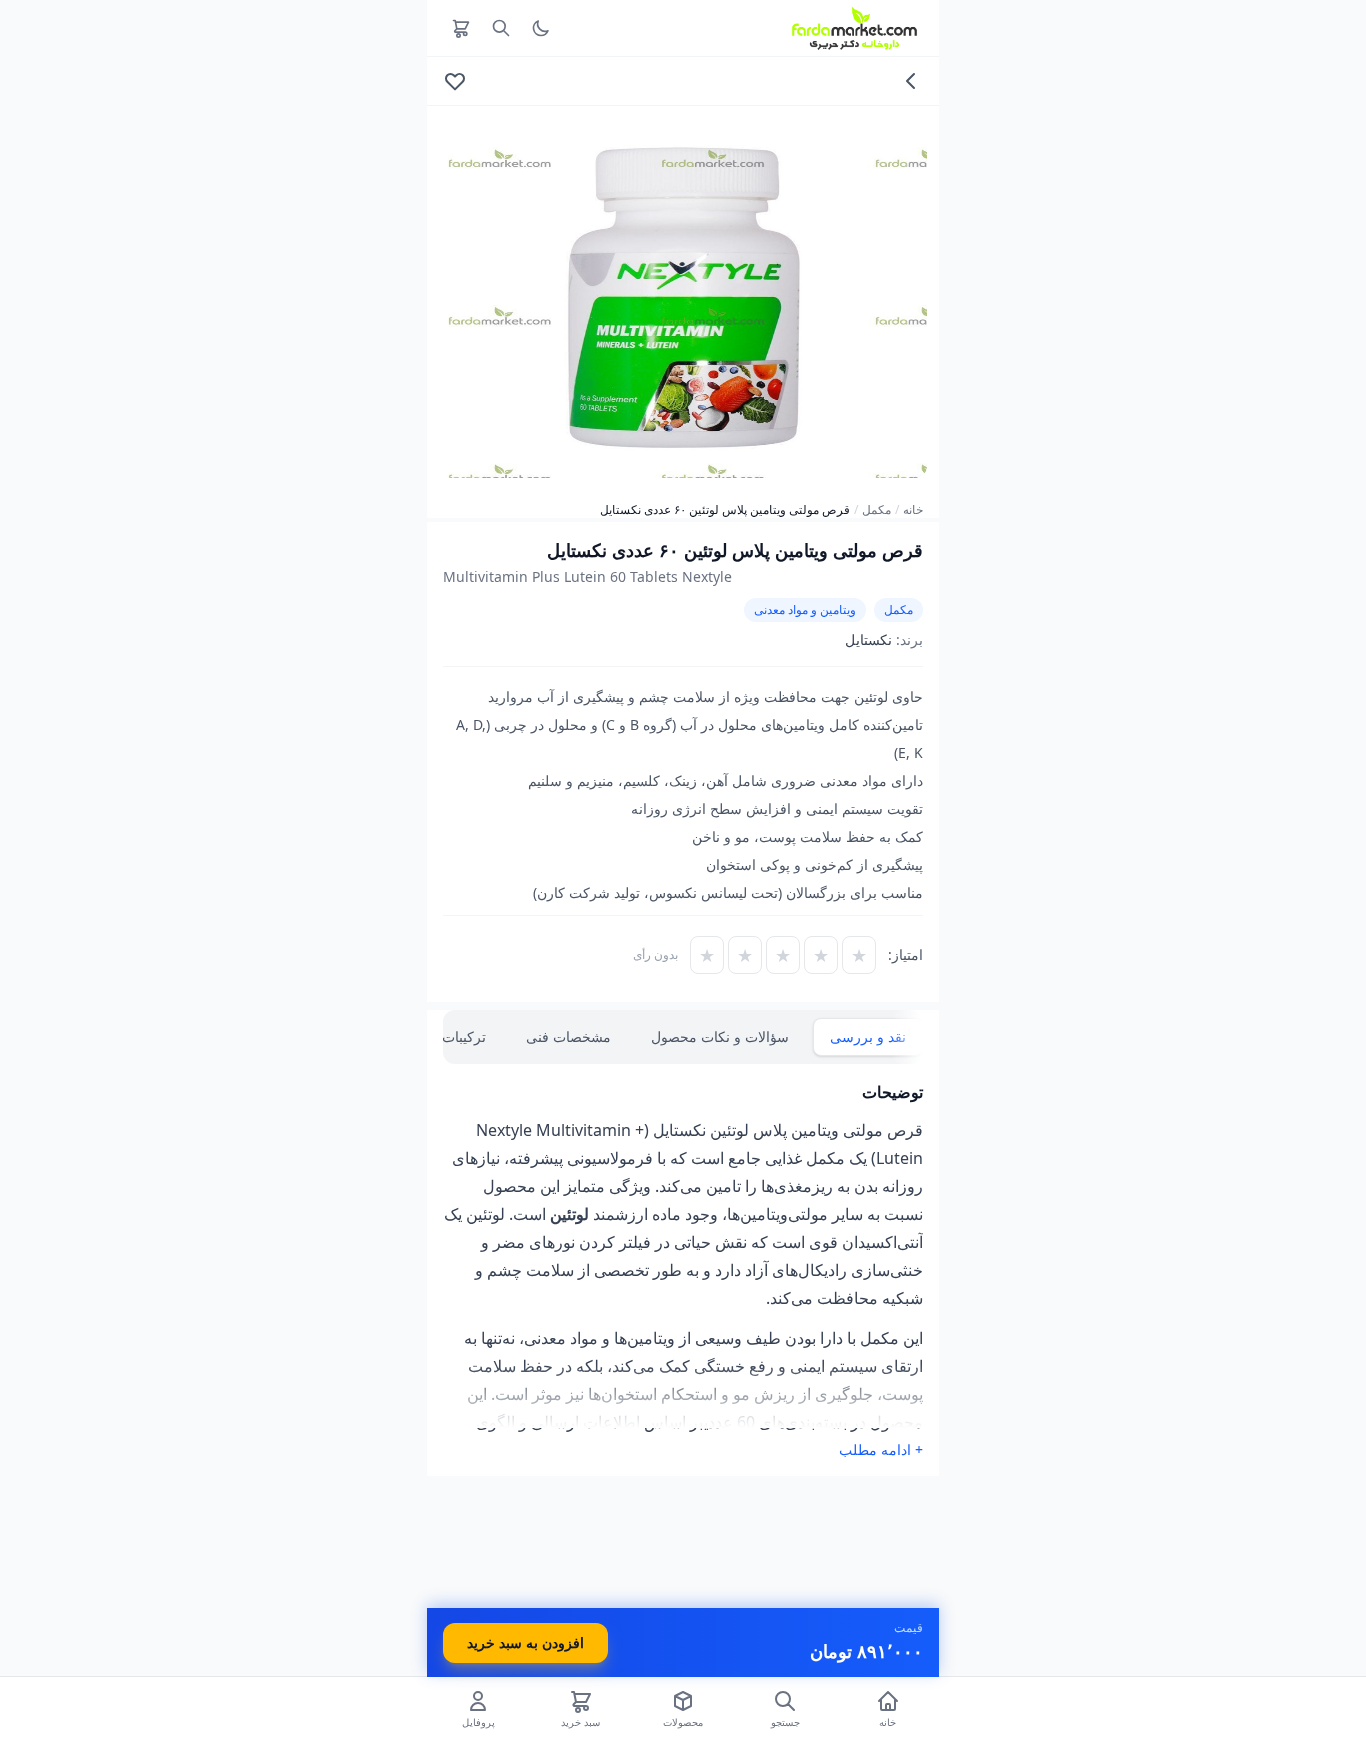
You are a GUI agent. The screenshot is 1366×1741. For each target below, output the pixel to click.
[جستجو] (501, 28)
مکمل (876, 510)
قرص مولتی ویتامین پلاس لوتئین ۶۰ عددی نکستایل (725, 510)
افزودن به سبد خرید (525, 1642)
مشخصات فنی (568, 1036)
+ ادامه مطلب (881, 1449)
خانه (913, 510)
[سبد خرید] (461, 28)
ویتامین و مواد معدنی (805, 609)
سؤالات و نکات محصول (720, 1036)
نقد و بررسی (868, 1036)
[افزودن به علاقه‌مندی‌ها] (455, 81)
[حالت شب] (541, 28)
